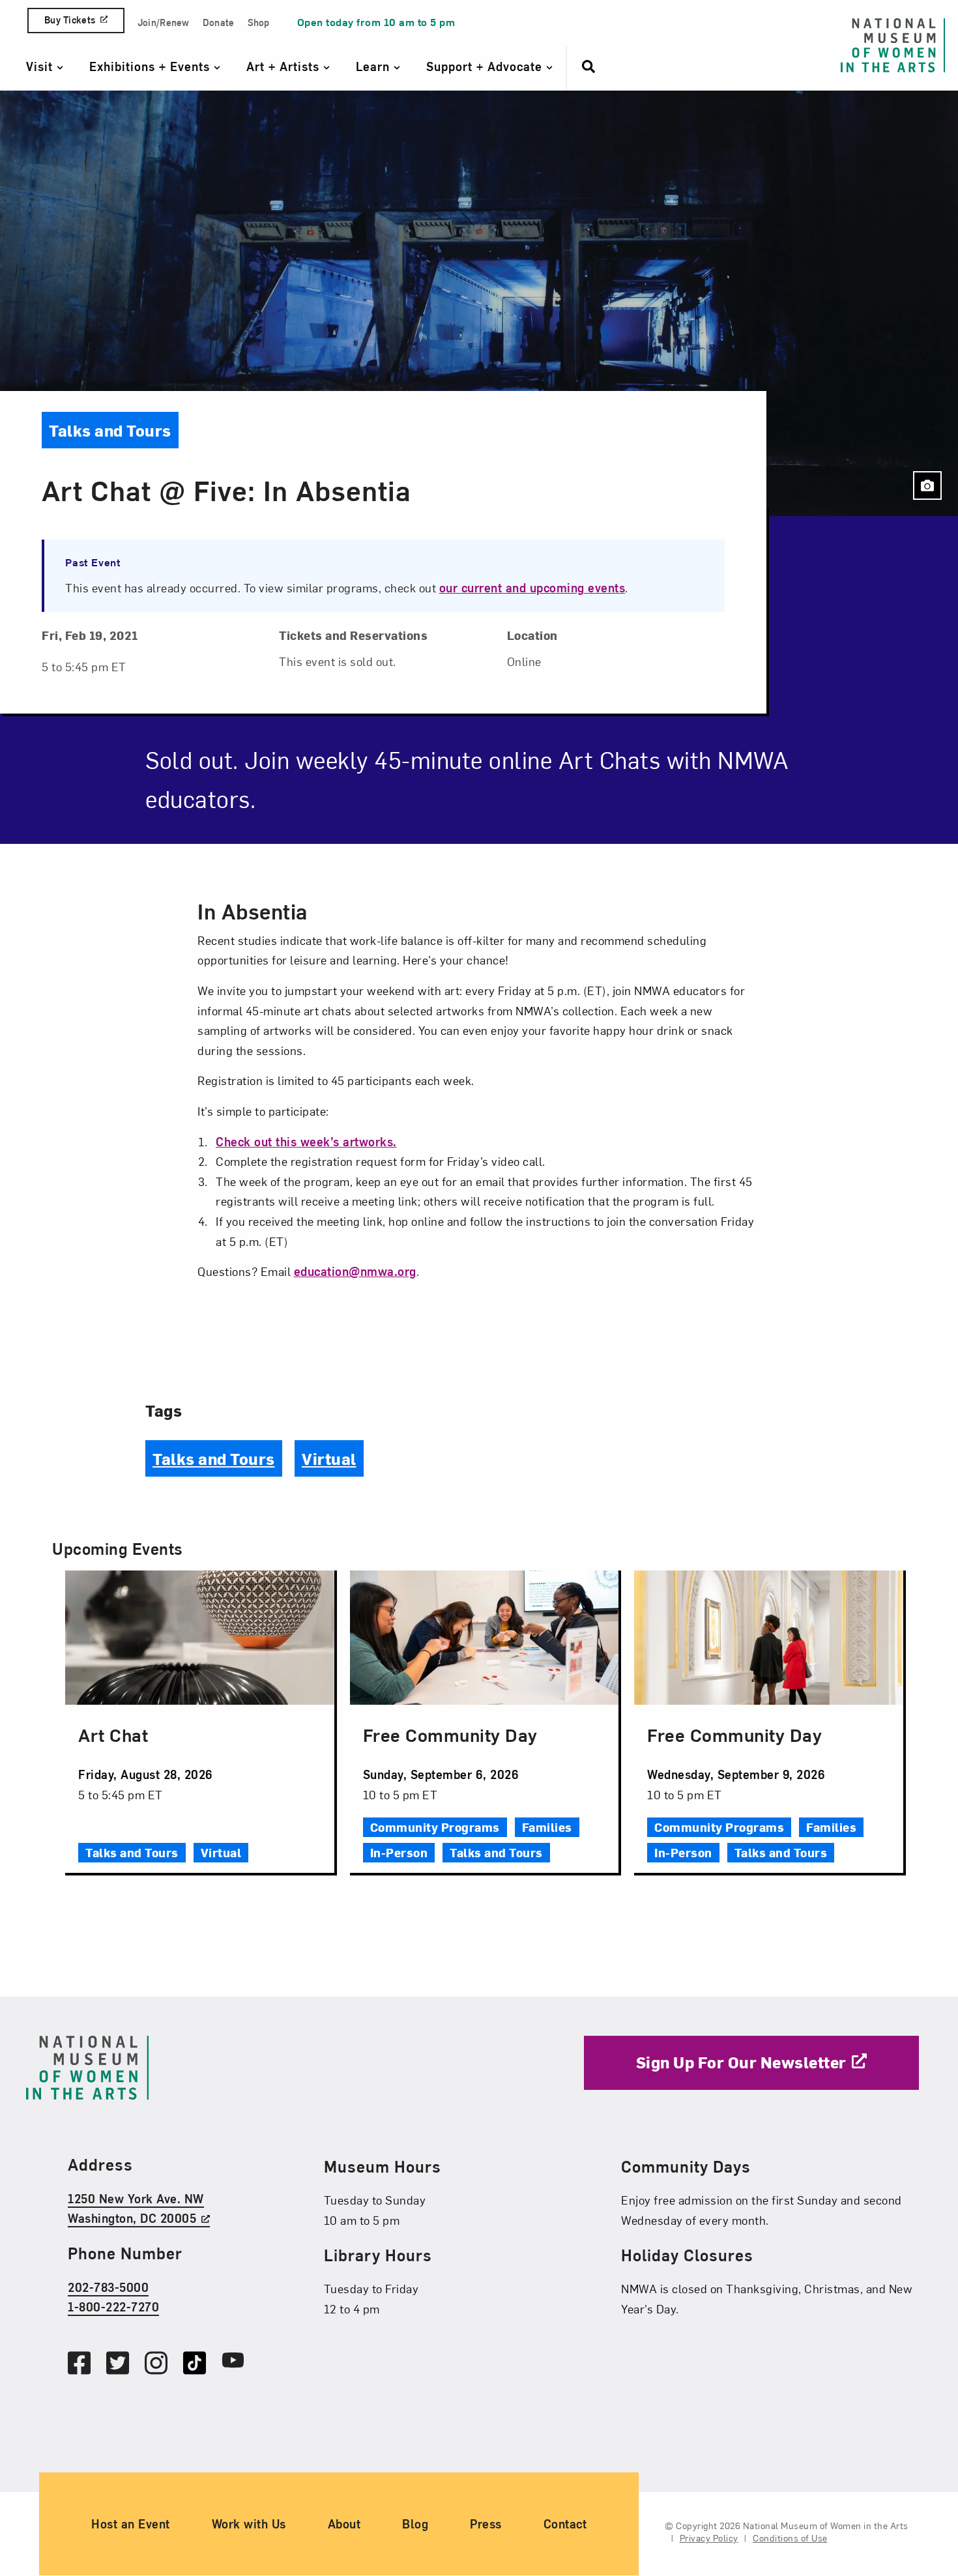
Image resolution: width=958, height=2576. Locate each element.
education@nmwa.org (355, 1271)
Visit (41, 66)
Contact (565, 2524)
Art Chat (113, 1734)
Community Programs (435, 1827)
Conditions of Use (790, 2539)
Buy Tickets (70, 20)
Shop (259, 22)
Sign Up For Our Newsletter (741, 2062)
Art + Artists (285, 66)
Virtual (329, 1458)
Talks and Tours (214, 1458)
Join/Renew (164, 22)
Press (486, 2524)
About (344, 2524)
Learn (375, 66)
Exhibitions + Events (152, 66)
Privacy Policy (709, 2539)
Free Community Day (450, 1734)
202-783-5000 (108, 2287)
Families (547, 1827)
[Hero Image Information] (927, 485)
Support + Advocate (486, 66)
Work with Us (249, 2524)
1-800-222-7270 (113, 2307)
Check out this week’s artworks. (306, 1141)
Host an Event (131, 2524)
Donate (219, 22)
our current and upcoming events (532, 587)
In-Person (399, 1852)
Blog (415, 2524)
